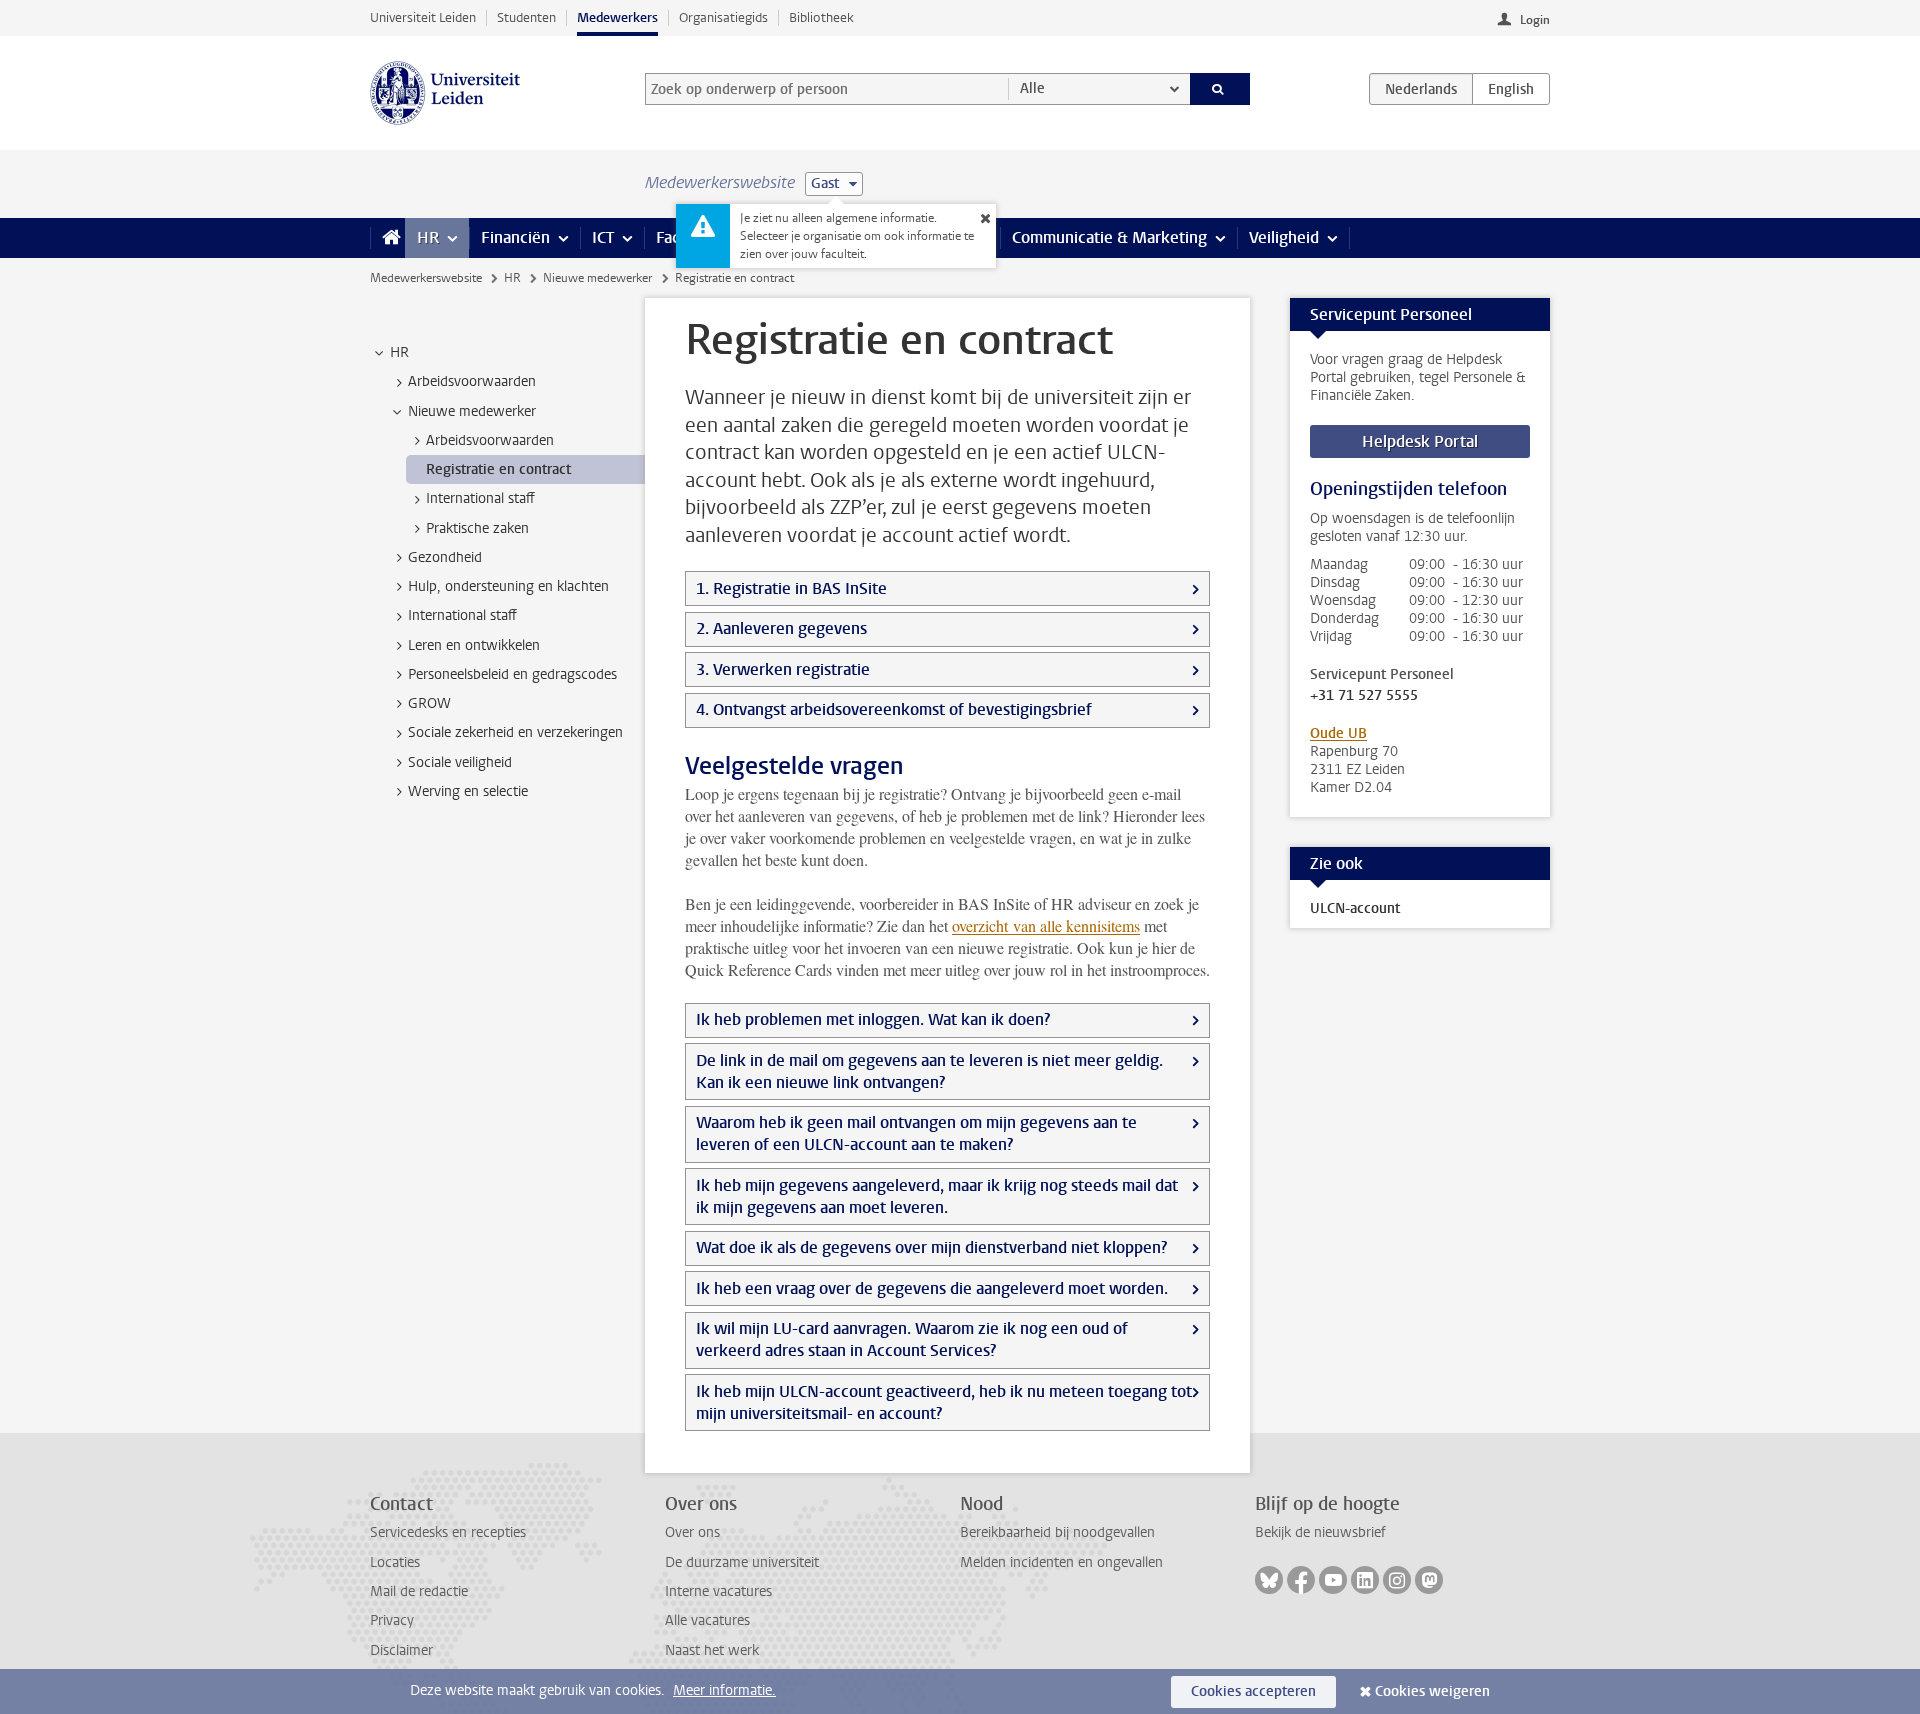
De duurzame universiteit (742, 1562)
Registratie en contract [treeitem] (498, 469)
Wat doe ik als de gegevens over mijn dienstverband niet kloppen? (931, 1247)
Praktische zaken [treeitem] (477, 528)
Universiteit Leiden (423, 17)
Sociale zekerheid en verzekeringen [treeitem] (515, 732)
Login (1535, 20)
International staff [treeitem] (480, 498)
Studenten (526, 17)
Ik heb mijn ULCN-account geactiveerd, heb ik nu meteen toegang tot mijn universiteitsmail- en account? (944, 1402)
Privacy (392, 1620)
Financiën (515, 237)
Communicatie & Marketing (1109, 237)
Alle (1032, 88)
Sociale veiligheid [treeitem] (460, 762)
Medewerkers (617, 17)
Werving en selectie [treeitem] (468, 791)
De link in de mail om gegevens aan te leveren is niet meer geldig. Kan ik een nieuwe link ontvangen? (929, 1071)
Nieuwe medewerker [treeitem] (472, 411)
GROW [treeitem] (429, 703)
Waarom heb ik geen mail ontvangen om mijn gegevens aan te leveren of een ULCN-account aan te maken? (916, 1133)
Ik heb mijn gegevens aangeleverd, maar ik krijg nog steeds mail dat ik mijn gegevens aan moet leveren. (937, 1196)
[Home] (387, 238)
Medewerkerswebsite (426, 278)
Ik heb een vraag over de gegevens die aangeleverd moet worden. (932, 1288)
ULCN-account (1355, 908)
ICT (603, 237)
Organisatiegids (723, 17)
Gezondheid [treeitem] (445, 557)
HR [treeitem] (399, 352)
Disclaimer (401, 1650)
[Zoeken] (1220, 89)
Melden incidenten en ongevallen (1061, 1562)
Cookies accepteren (1253, 1691)
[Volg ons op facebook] (1301, 1580)
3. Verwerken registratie (783, 669)
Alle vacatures (707, 1620)
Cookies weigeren (1432, 1691)
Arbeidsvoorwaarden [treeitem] (472, 381)
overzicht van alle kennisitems (1046, 925)
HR (428, 237)
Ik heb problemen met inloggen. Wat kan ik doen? (873, 1019)
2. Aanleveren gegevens (781, 628)
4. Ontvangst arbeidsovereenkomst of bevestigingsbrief (894, 709)
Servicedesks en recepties (448, 1532)
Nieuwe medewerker (597, 278)
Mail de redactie (419, 1591)
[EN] (1511, 89)
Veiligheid (1284, 237)
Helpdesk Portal (1420, 441)
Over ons (692, 1532)
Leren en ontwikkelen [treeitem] (474, 645)
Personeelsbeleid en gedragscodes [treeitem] (512, 674)
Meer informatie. (724, 1690)
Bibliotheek (821, 17)
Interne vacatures (718, 1591)
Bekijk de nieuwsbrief (1320, 1532)
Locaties (395, 1562)
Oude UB (1338, 733)
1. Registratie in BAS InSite (791, 588)
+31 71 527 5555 (1364, 696)
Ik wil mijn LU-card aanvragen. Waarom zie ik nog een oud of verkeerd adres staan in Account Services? (912, 1339)
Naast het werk (712, 1650)
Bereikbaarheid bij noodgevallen (1057, 1532)
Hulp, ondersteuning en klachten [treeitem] (508, 586)
